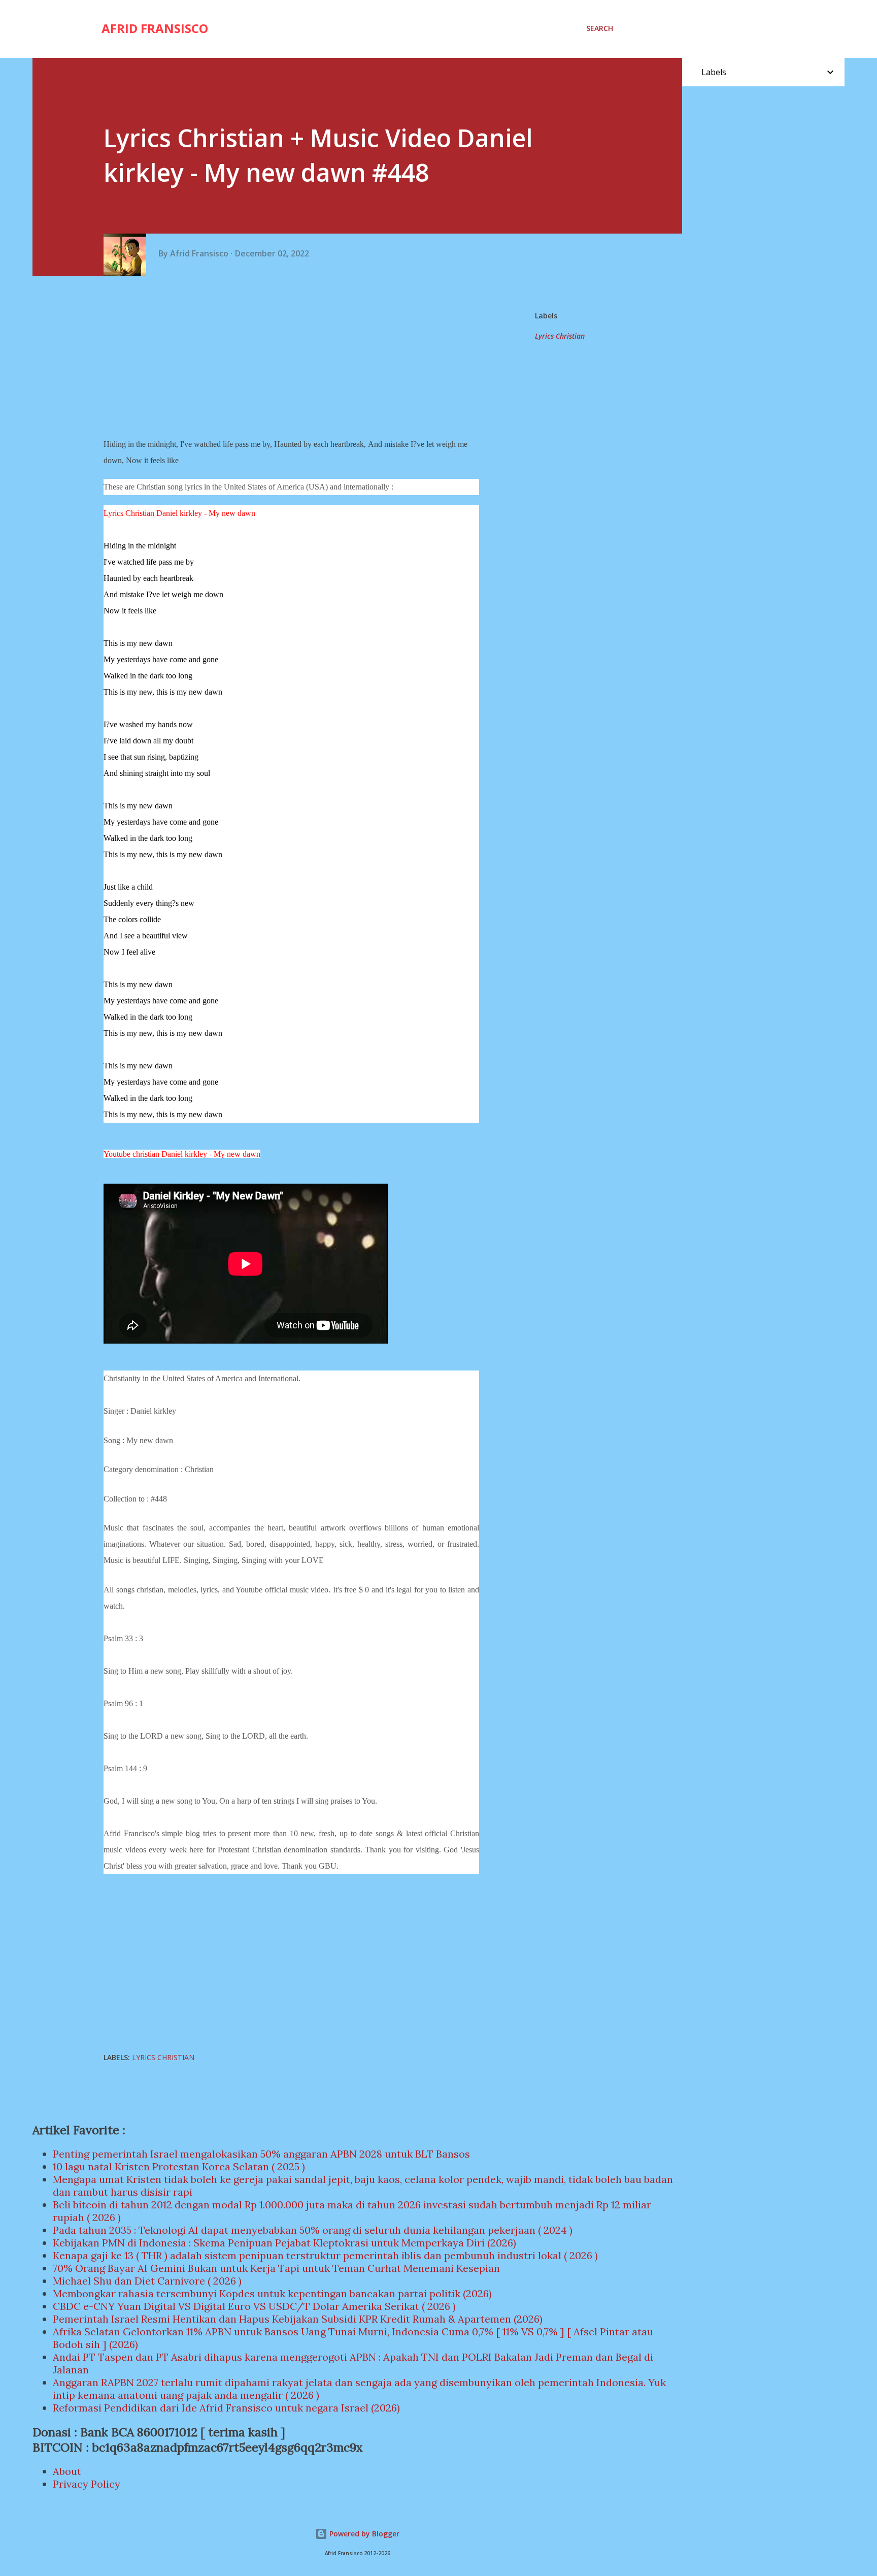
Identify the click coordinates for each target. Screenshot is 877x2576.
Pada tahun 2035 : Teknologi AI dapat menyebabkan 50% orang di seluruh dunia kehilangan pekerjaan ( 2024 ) (313, 2230)
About (67, 2471)
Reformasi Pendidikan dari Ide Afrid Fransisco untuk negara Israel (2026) (226, 2408)
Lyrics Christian (560, 336)
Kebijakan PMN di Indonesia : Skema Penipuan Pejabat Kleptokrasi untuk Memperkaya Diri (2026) (284, 2243)
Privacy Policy (87, 2484)
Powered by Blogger (363, 2534)
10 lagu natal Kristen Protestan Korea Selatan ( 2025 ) (179, 2166)
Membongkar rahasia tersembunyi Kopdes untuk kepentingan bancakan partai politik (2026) (272, 2293)
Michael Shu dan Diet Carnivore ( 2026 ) (147, 2281)
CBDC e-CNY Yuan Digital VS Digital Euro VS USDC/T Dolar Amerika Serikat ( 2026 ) (254, 2306)
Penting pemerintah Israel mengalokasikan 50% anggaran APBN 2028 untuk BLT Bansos (261, 2154)
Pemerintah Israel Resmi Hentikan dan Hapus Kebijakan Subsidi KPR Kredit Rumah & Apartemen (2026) (298, 2319)
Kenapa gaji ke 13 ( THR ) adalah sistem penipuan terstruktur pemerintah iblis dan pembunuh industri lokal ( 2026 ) (325, 2255)
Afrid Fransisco (155, 28)
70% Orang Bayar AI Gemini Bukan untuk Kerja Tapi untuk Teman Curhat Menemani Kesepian (276, 2268)
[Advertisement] (295, 357)
